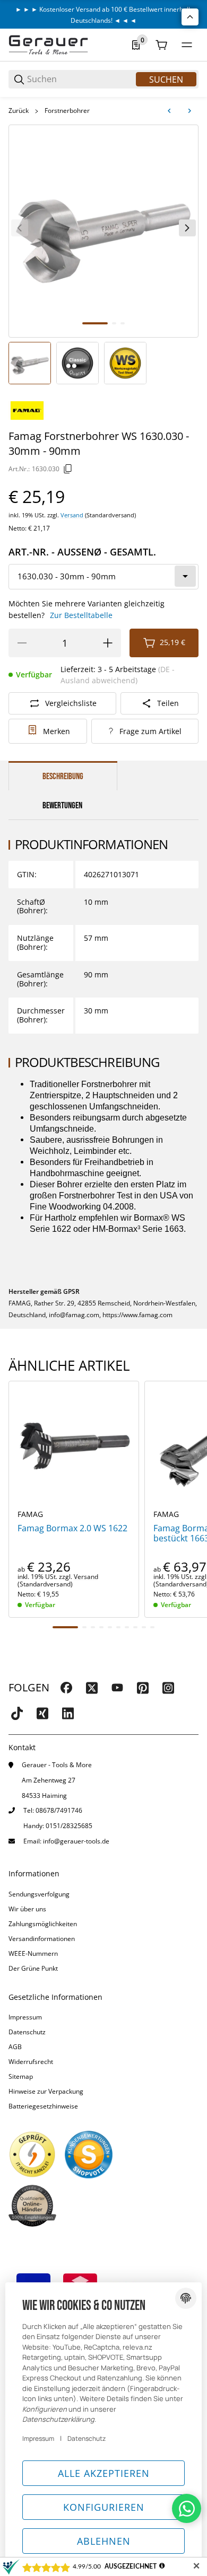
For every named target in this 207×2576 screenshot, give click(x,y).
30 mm (96, 1011)
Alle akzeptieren (104, 2473)
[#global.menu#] (187, 45)
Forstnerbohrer (67, 111)
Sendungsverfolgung (39, 1894)
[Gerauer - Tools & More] (48, 44)
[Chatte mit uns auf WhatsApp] (187, 2508)
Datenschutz (27, 2032)
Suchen (166, 80)
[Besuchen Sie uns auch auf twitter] (92, 1688)
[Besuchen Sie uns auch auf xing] (42, 1713)
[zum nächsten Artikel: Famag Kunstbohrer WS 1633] (189, 111)
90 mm (96, 974)
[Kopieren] (68, 469)
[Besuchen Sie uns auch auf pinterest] (143, 1688)
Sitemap (21, 2076)
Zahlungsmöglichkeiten (43, 1924)
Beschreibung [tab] (63, 777)
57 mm (96, 938)
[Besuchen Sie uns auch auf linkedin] (68, 1713)
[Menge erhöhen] (108, 643)
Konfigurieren (104, 2507)
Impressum (25, 2017)
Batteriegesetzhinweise (43, 2106)
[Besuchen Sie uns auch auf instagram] (168, 1688)
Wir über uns (27, 1909)
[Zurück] (20, 228)
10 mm (96, 902)
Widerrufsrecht (31, 2062)
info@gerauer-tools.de (76, 1841)
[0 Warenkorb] (161, 45)
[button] (74, 1446)
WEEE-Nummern (33, 1953)
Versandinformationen (42, 1939)
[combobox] (103, 577)
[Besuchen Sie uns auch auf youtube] (117, 1688)
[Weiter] (187, 228)
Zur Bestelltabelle (81, 615)
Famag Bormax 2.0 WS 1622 (72, 1528)
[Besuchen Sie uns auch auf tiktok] (17, 1713)
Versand (73, 515)
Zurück (19, 111)
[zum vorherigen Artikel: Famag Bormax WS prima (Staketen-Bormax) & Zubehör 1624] (169, 111)
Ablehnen (104, 2541)
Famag (30, 1514)
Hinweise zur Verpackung (46, 2091)
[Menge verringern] (22, 643)
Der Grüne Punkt (33, 1968)
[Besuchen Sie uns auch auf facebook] (66, 1688)
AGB (15, 2047)
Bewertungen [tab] (62, 806)
